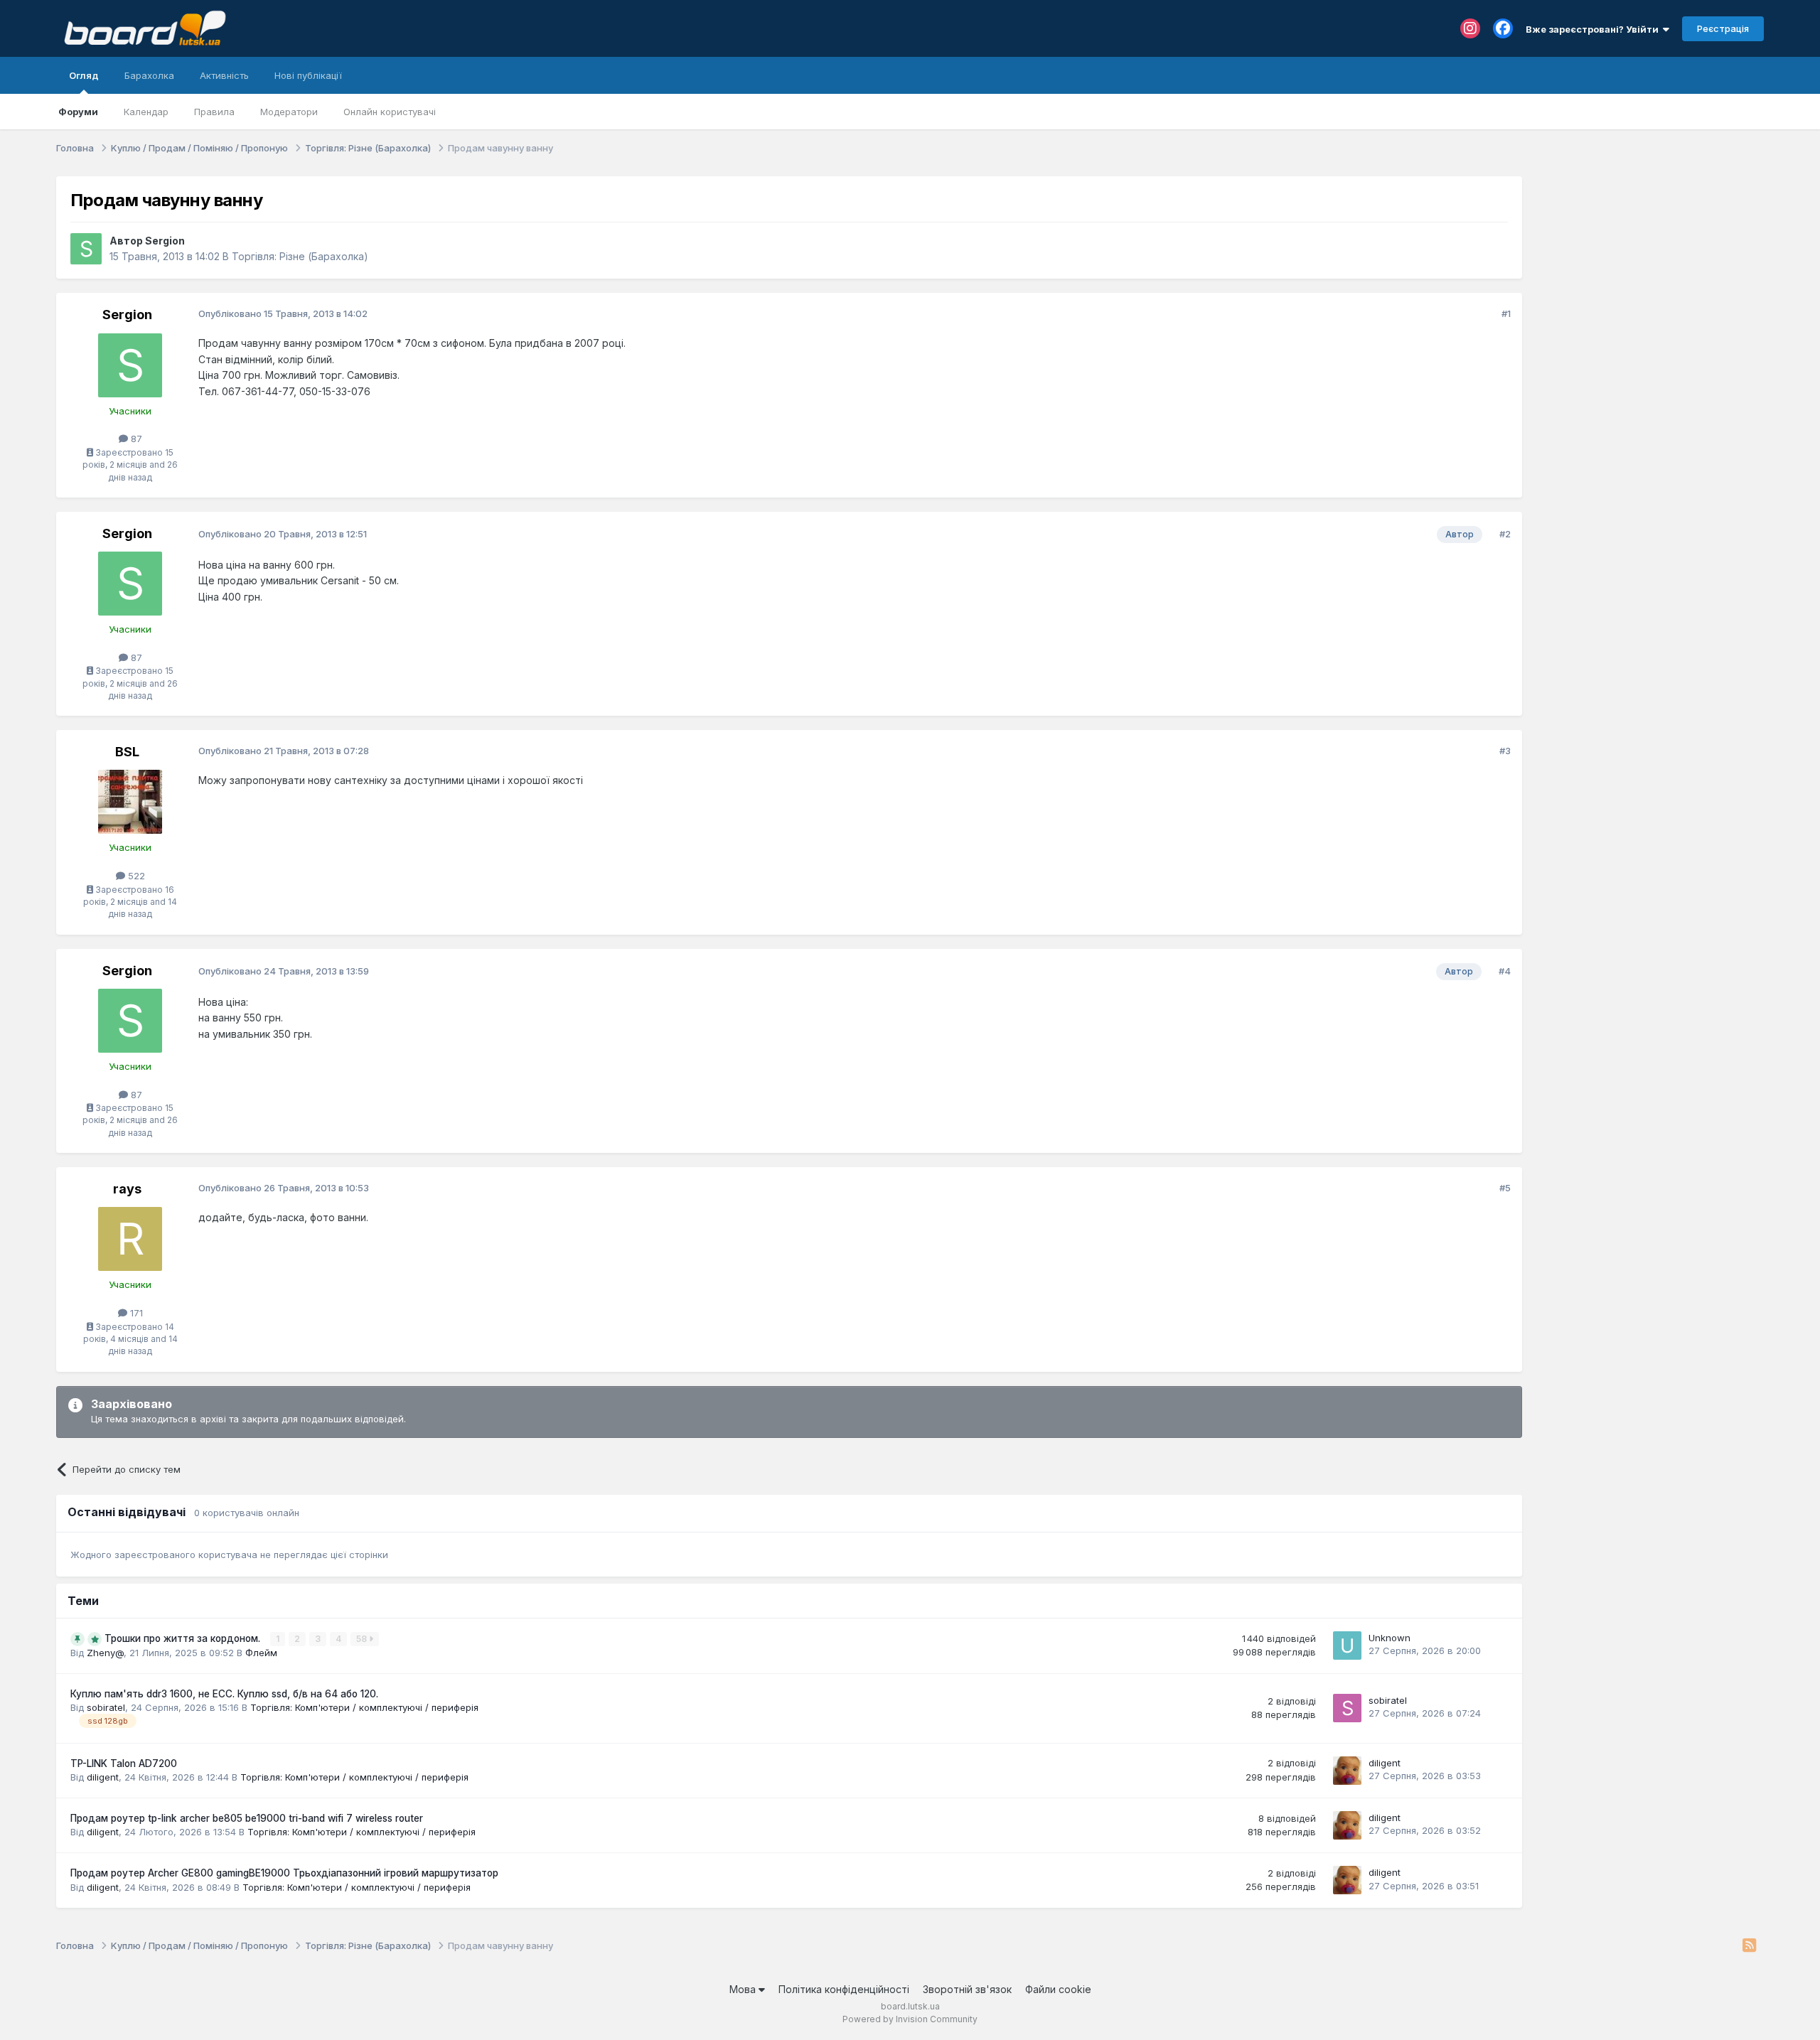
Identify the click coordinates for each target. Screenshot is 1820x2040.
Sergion (165, 241)
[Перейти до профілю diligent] (1347, 1771)
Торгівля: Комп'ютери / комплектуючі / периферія (364, 1707)
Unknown (1390, 1638)
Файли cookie (1058, 1989)
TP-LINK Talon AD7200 (124, 1763)
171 (135, 1313)
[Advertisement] (1650, 265)
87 (135, 439)
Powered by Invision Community (910, 2019)
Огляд (84, 75)
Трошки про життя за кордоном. (184, 1638)
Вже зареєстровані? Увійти (1594, 29)
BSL (127, 752)
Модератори (289, 112)
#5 (1505, 1188)
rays (127, 1189)
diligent (103, 1777)
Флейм (261, 1653)
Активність (224, 75)
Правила (214, 112)
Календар (146, 112)
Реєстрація (1723, 28)
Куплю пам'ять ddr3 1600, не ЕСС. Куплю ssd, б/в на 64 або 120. (224, 1694)
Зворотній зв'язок (967, 1989)
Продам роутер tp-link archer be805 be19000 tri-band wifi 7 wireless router (247, 1818)
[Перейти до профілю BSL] (130, 802)
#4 (1505, 971)
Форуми (78, 112)
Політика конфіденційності (844, 1989)
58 (363, 1639)
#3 (1505, 751)
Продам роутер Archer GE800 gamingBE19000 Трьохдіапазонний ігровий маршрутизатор (284, 1873)
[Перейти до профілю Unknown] (1347, 1646)
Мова (744, 1989)
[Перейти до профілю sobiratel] (1347, 1708)
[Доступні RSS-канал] (1749, 1946)
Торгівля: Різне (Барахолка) (300, 256)
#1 (1506, 313)
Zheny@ (105, 1653)
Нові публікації (308, 75)
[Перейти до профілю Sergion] (86, 249)
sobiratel (106, 1707)
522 (135, 876)
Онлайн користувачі (390, 112)
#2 (1505, 534)
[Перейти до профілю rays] (130, 1239)
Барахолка (149, 75)
